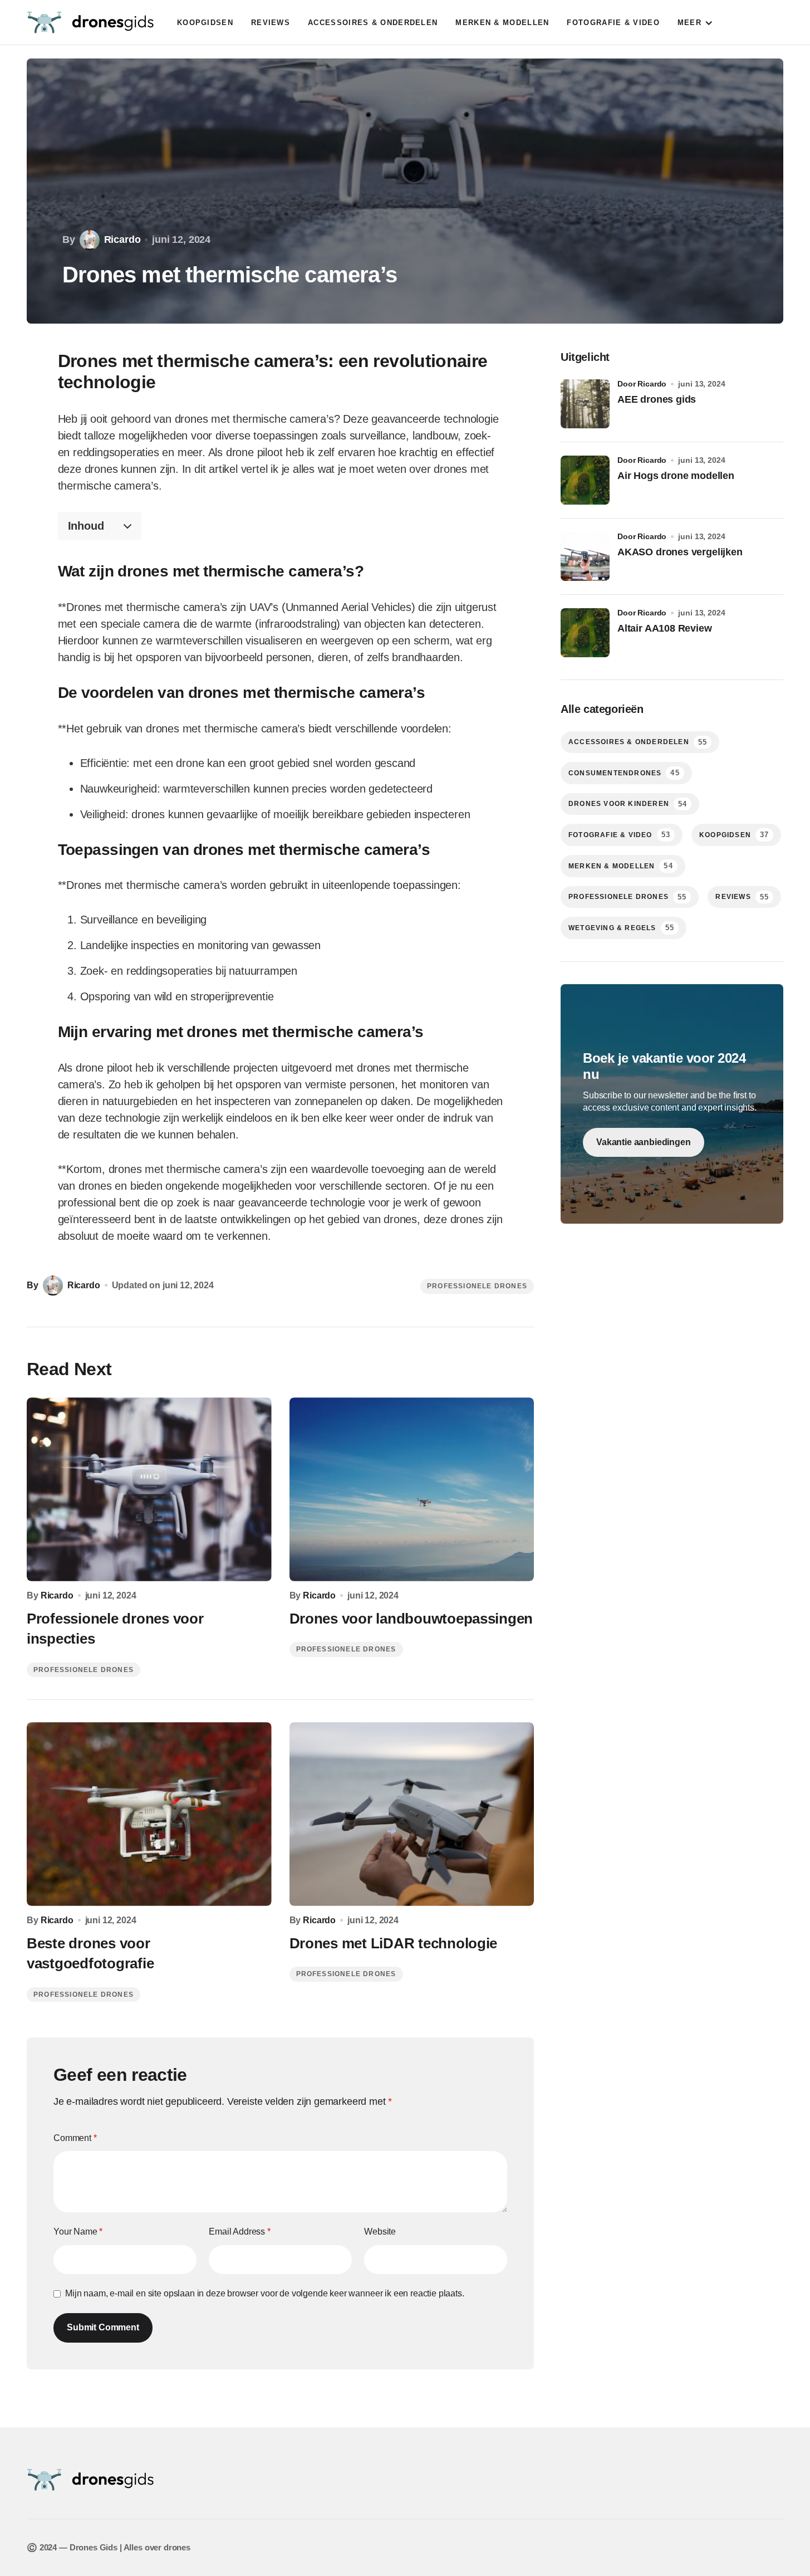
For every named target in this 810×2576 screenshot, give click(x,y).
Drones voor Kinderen (628, 804)
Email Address (240, 2232)
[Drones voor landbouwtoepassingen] (412, 1489)
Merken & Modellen (621, 866)
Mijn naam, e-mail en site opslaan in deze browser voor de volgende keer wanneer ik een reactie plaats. (265, 2293)
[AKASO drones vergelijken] (585, 556)
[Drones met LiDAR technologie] (412, 1814)
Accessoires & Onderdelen (638, 742)
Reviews (742, 897)
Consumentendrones (624, 773)
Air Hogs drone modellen (676, 476)
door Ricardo (642, 384)
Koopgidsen (734, 835)
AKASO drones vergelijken (680, 552)
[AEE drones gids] (585, 404)
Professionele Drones (477, 1286)
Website (380, 2232)
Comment (75, 2138)
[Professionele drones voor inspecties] (149, 1489)
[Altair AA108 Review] (585, 633)
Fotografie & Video (619, 835)
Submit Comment (103, 2327)
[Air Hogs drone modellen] (585, 480)
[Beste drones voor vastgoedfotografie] (149, 1814)
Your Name (78, 2232)
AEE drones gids (657, 399)
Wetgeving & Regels (621, 928)
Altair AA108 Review (665, 628)
